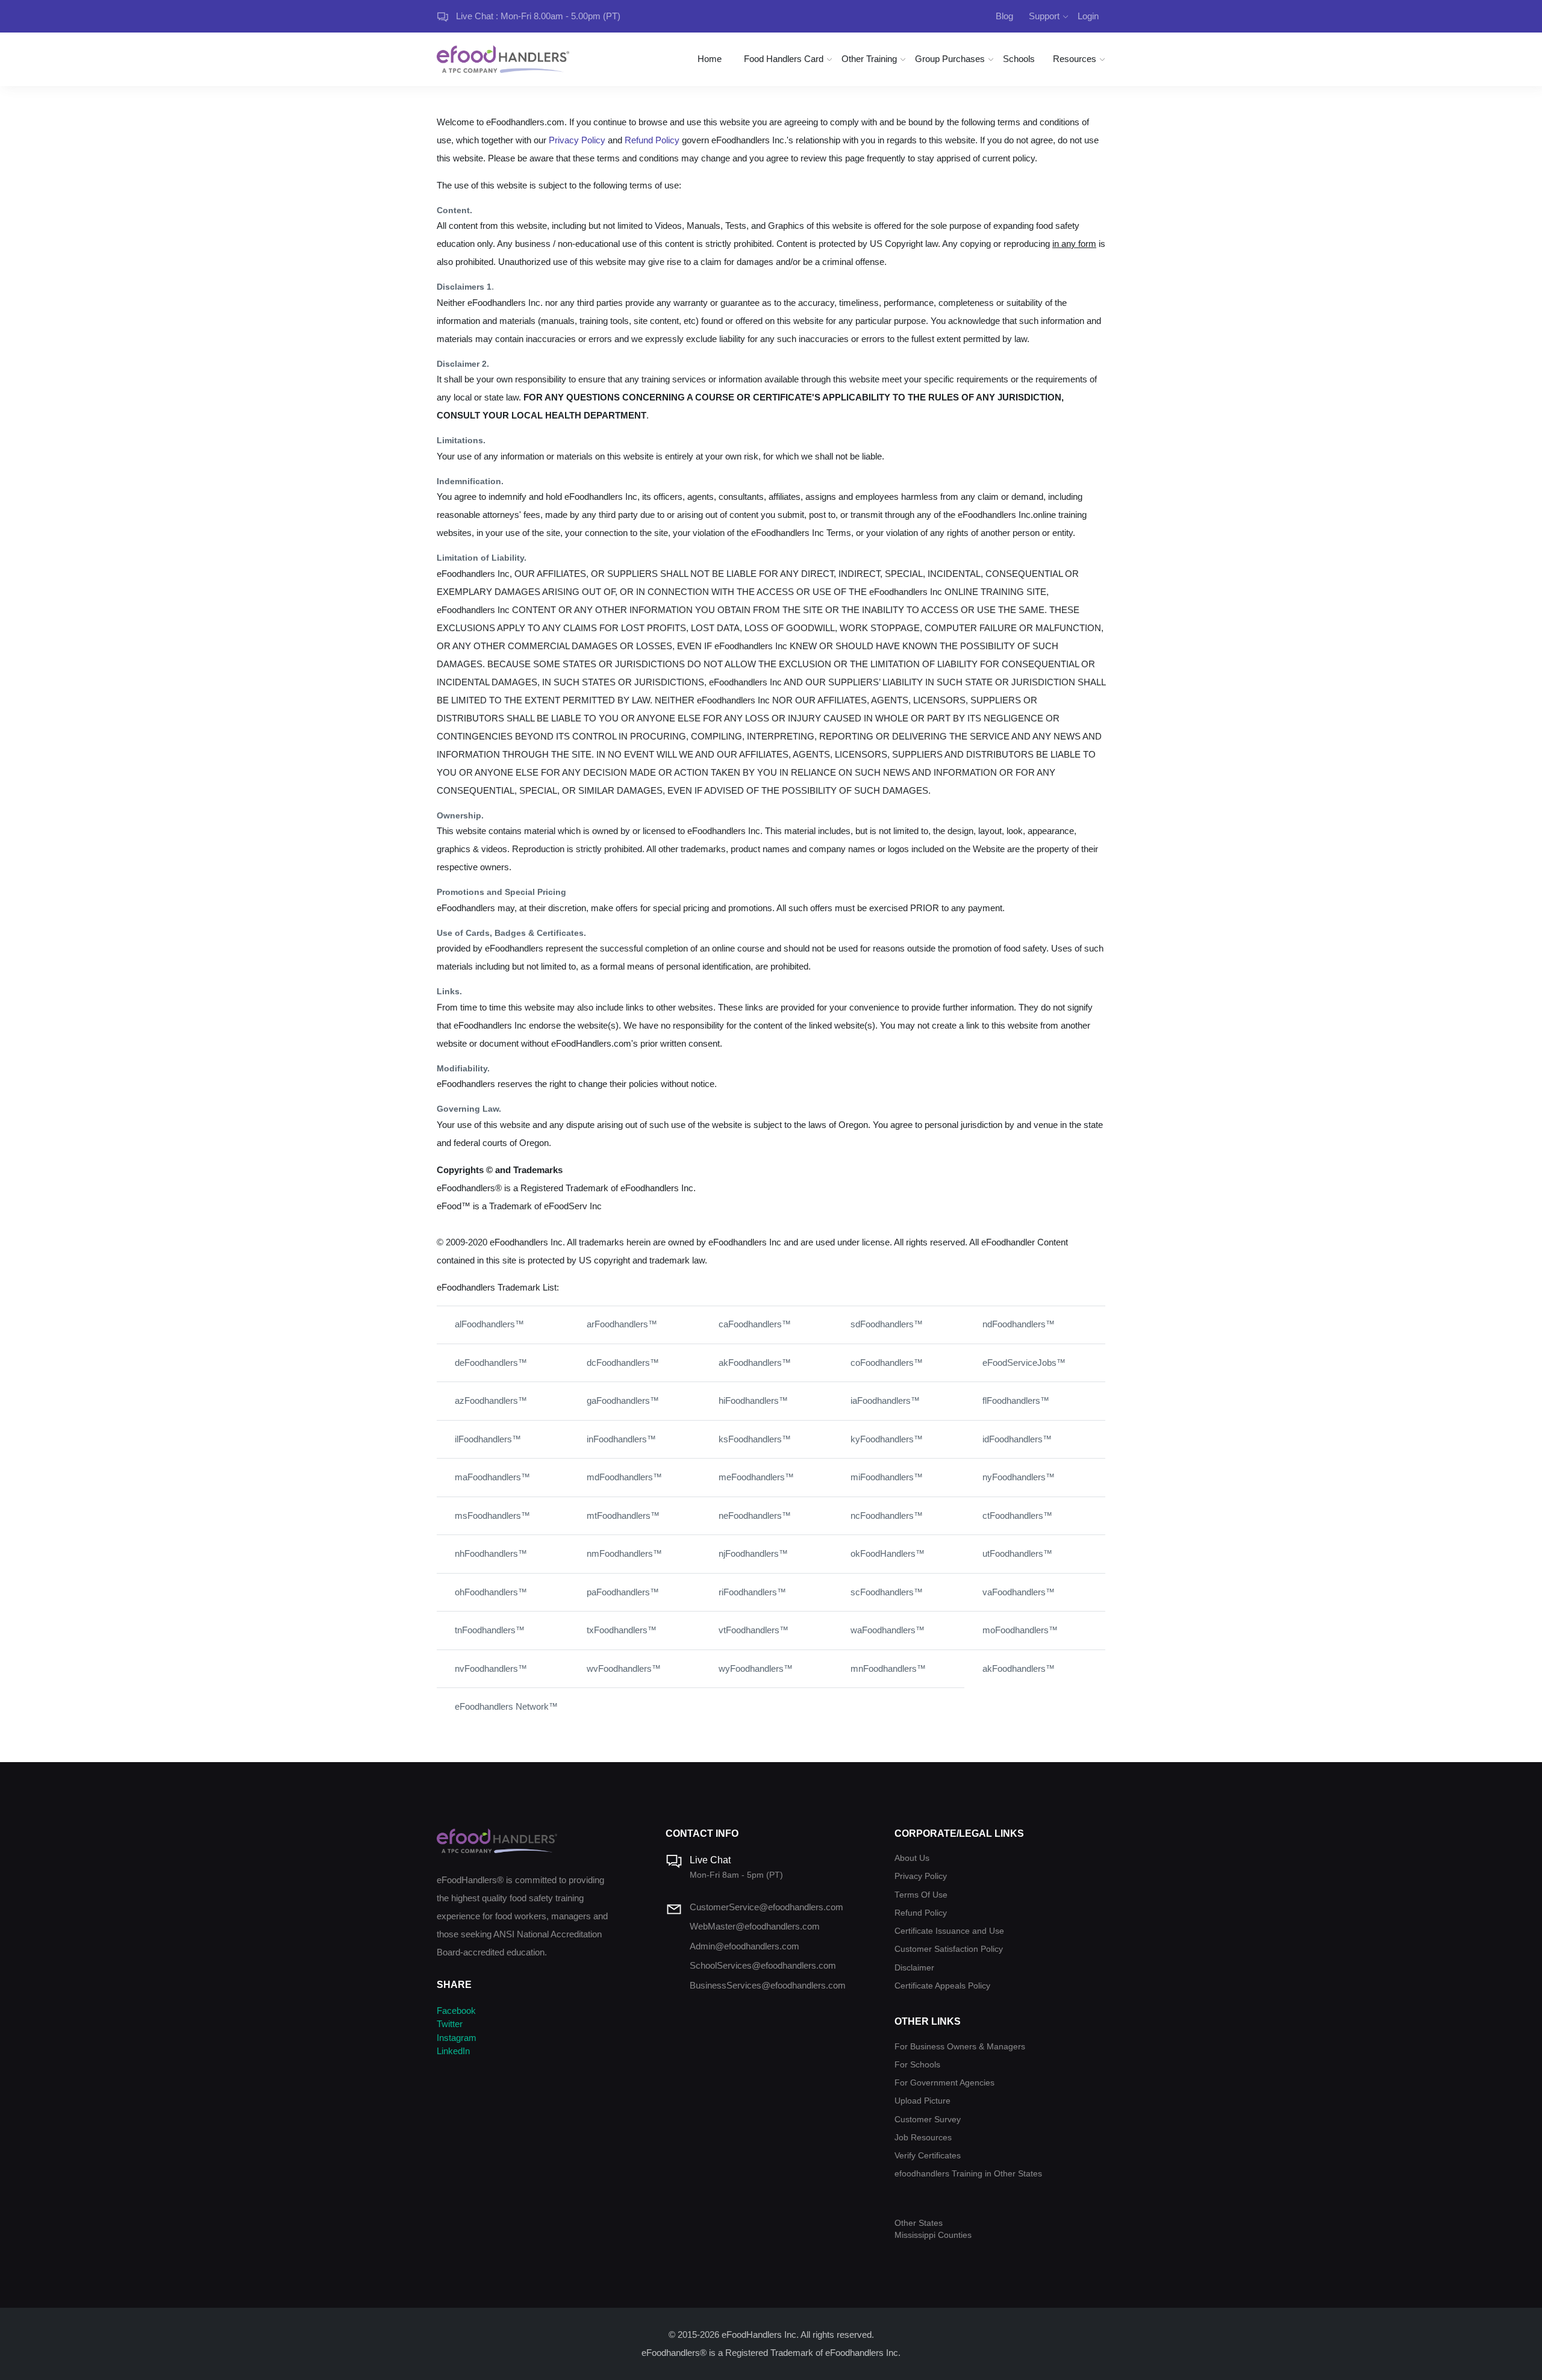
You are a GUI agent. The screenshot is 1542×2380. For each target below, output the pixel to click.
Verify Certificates (928, 2156)
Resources (1075, 59)
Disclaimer (914, 1968)
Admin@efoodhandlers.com (744, 1946)
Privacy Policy (577, 140)
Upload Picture (922, 2101)
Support (1044, 16)
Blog (1004, 16)
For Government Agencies (944, 2083)
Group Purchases (950, 59)
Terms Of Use (921, 1895)
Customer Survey (928, 2120)
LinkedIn (453, 2051)
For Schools (917, 2065)
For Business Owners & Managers (960, 2047)
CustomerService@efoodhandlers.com (766, 1907)
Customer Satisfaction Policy (949, 1949)
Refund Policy (652, 140)
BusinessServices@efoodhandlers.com (768, 1985)
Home (710, 59)
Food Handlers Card (784, 59)
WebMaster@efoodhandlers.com (755, 1926)
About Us (912, 1858)
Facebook (456, 2011)
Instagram (457, 2038)
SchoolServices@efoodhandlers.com (763, 1965)
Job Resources (923, 2138)
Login (1088, 16)
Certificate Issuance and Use (949, 1931)
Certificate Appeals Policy (942, 1986)
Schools (1019, 59)
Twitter (450, 2024)
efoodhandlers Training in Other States (968, 2174)
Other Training (869, 59)
